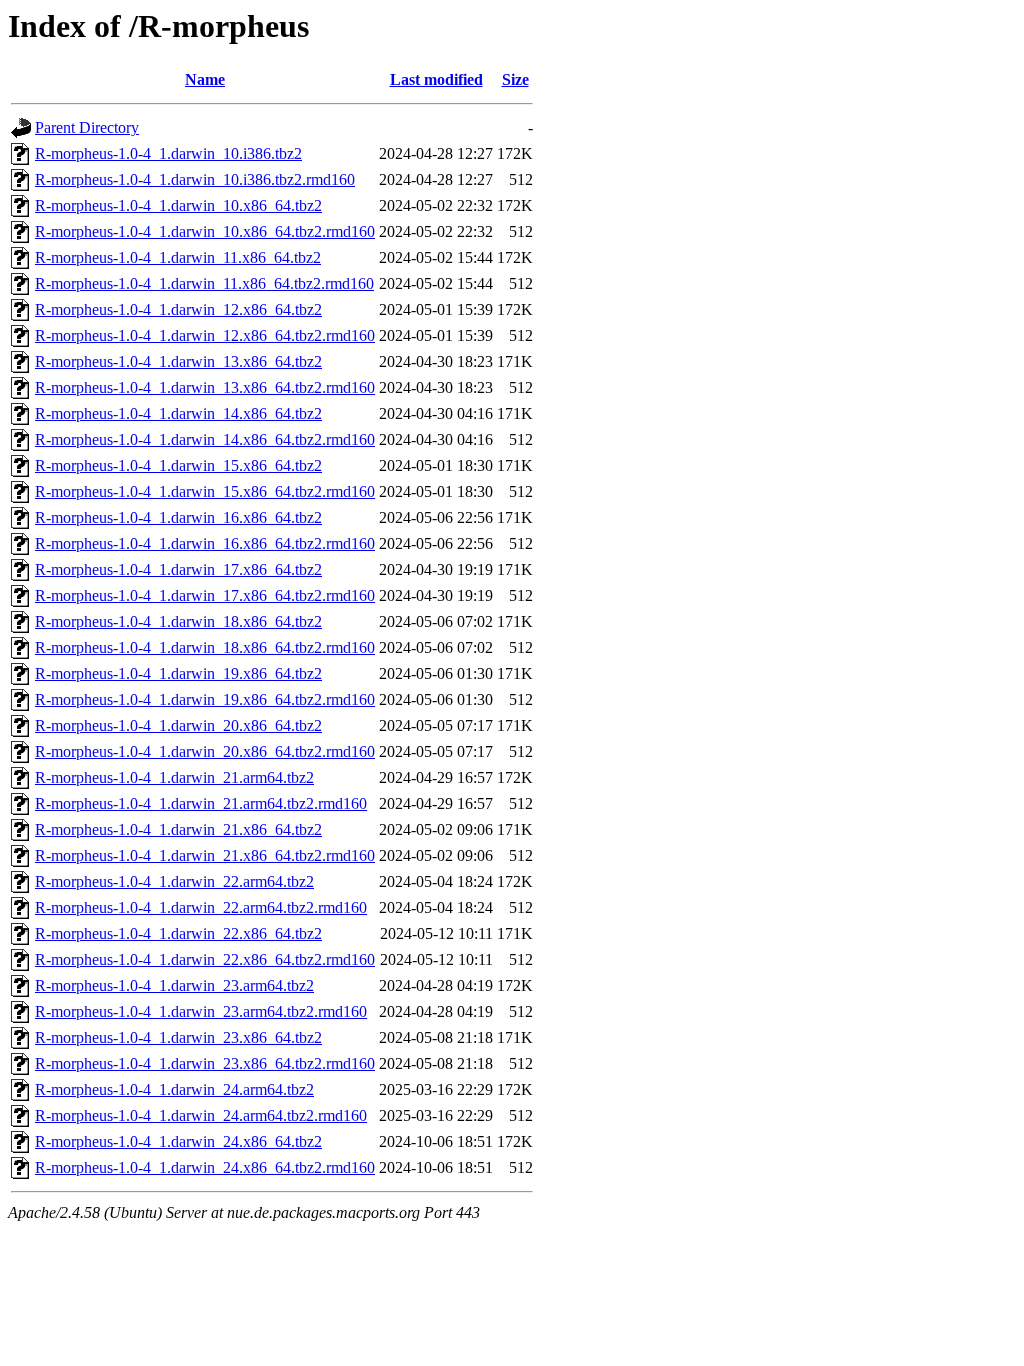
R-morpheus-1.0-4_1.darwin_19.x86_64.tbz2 (178, 673)
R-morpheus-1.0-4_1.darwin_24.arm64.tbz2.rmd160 (201, 1115)
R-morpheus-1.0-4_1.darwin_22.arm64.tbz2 (174, 881)
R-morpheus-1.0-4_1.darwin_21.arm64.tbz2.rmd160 (201, 803)
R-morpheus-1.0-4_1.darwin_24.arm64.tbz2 (174, 1089)
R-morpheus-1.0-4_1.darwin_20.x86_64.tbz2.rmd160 (205, 751)
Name (205, 79)
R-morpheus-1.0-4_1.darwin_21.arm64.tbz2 (174, 777)
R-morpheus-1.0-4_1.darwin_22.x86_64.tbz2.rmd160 (205, 959)
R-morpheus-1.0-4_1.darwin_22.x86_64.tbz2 (178, 933)
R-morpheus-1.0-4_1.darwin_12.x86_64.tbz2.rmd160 (205, 335)
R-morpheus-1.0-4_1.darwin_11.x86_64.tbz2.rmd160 (204, 283)
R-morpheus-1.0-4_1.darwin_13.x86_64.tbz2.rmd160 (205, 387)
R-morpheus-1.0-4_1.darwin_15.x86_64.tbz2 (178, 465)
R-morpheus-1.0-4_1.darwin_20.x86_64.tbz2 (178, 725)
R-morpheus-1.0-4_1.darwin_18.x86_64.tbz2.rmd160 (205, 647)
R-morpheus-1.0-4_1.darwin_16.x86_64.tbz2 (178, 517)
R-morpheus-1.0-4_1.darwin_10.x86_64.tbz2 (178, 205)
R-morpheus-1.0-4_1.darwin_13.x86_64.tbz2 (178, 361)
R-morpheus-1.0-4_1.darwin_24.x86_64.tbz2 (178, 1141)
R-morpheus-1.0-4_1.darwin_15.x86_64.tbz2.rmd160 (205, 491)
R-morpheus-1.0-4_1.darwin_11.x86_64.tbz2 (178, 257)
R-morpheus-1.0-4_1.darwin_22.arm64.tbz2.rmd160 (201, 907)
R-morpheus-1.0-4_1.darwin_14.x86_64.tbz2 (178, 413)
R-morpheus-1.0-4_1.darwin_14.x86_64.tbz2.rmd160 (205, 439)
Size (515, 79)
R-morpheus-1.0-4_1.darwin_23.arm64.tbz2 (174, 985)
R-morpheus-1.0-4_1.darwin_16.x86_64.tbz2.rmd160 (205, 543)
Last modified (436, 79)
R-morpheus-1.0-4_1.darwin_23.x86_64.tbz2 (178, 1037)
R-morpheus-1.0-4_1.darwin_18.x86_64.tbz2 (178, 621)
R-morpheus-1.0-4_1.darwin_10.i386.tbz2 (168, 153)
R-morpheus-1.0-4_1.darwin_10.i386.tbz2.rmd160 (195, 179)
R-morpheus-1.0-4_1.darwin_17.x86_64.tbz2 (178, 569)
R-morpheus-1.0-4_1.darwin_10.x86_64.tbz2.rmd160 (205, 231)
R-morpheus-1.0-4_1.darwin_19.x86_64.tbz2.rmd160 (205, 699)
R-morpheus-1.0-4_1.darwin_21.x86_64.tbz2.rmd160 (205, 855)
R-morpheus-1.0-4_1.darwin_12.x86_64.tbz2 (178, 309)
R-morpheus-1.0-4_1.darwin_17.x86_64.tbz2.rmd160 (205, 595)
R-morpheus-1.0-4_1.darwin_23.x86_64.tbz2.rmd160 (205, 1063)
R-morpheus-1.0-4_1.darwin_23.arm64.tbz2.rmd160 (201, 1011)
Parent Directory (87, 127)
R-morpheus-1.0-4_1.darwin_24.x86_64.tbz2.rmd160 (205, 1167)
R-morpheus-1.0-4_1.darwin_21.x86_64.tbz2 (178, 829)
